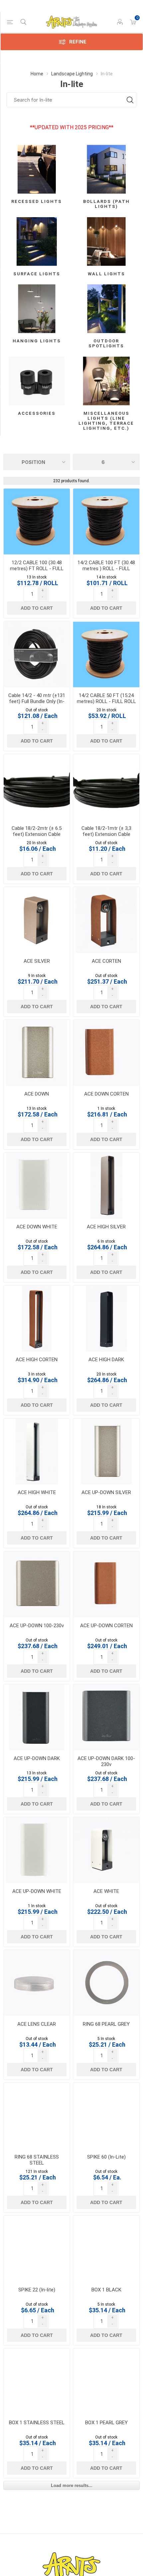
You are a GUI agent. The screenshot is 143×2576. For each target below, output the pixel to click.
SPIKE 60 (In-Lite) (106, 2157)
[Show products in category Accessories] (37, 381)
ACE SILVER (37, 961)
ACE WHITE (106, 1891)
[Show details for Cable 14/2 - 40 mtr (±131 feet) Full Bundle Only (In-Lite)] (37, 654)
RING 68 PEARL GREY (106, 2024)
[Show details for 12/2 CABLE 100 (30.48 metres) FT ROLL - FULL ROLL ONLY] (37, 522)
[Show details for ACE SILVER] (37, 920)
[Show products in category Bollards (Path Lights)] (106, 169)
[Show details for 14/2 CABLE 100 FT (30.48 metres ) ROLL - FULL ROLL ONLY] (106, 522)
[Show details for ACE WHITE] (106, 1850)
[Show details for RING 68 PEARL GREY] (106, 1983)
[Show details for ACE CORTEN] (106, 920)
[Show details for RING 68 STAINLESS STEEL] (37, 2116)
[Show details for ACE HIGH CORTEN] (37, 1319)
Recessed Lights (37, 201)
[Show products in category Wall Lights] (106, 242)
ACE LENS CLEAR (37, 2024)
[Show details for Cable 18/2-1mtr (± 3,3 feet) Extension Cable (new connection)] (106, 787)
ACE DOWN (37, 1094)
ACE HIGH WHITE (37, 1492)
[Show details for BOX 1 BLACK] (106, 2249)
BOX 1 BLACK (106, 2290)
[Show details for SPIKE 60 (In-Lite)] (106, 2116)
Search (130, 100)
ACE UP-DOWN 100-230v (37, 1626)
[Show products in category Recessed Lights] (37, 169)
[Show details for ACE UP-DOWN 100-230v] (37, 1585)
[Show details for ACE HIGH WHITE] (37, 1452)
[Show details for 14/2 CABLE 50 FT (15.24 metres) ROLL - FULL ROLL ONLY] (106, 654)
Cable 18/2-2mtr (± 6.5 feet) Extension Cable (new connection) (37, 834)
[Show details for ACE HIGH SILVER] (106, 1186)
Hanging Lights (37, 341)
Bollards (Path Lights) (106, 204)
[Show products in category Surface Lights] (37, 242)
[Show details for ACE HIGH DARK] (106, 1319)
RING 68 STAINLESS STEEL (37, 2160)
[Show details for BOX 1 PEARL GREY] (106, 2382)
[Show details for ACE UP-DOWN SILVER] (106, 1452)
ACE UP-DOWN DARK (37, 1758)
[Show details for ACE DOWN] (37, 1053)
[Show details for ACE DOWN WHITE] (37, 1186)
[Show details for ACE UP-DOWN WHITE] (37, 1850)
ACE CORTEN (106, 961)
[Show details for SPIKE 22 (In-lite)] (37, 2249)
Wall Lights (106, 274)
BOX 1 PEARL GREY (106, 2423)
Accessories (37, 413)
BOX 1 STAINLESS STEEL (37, 2423)
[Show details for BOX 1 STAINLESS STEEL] (37, 2382)
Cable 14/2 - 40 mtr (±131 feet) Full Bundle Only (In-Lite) (37, 701)
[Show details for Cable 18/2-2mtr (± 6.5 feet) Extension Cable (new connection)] (37, 787)
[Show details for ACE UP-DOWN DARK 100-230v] (106, 1717)
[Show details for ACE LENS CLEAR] (37, 1983)
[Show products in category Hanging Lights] (37, 309)
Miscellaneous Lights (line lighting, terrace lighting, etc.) (106, 421)
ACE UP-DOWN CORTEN (106, 1626)
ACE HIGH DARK (106, 1360)
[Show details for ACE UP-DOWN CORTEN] (106, 1585)
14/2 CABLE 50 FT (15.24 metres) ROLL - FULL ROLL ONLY (106, 701)
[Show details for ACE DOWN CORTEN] (106, 1053)
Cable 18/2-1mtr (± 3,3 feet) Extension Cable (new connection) (106, 834)
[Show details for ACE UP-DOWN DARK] (37, 1717)
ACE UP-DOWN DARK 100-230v (106, 1761)
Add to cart (37, 608)
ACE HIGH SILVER (106, 1227)
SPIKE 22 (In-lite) (37, 2290)
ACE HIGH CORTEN (37, 1360)
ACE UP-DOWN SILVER (106, 1492)
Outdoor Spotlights (106, 343)
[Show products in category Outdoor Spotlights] (106, 309)
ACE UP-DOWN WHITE (37, 1891)
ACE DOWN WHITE (37, 1227)
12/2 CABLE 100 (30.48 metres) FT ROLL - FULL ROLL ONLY (37, 569)
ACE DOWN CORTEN (106, 1094)
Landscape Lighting (72, 74)
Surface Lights (37, 274)
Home (37, 74)
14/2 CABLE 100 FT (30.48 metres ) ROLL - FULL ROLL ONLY (106, 569)
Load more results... (72, 2486)
